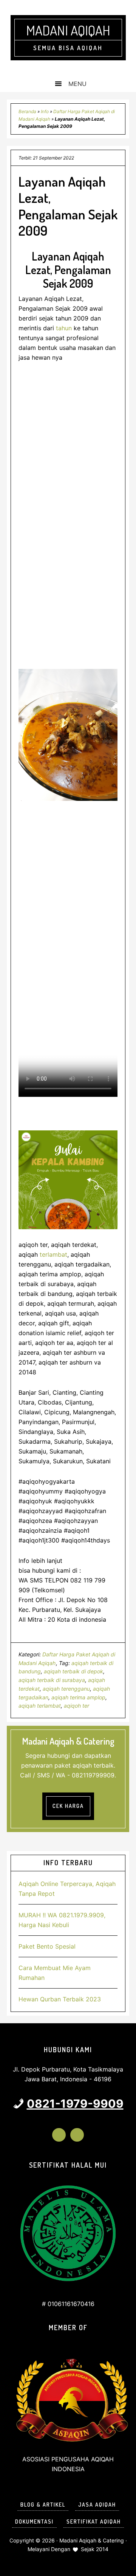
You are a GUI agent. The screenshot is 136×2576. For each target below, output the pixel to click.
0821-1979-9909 (75, 2104)
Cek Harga (68, 1806)
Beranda (27, 111)
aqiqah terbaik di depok (73, 1671)
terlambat (53, 1254)
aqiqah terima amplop (78, 1697)
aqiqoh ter (76, 1706)
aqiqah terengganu (66, 1689)
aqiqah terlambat (40, 1706)
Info (45, 111)
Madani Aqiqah (68, 30)
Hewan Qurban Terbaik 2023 (60, 1999)
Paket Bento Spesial (47, 1946)
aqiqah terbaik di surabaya (52, 1680)
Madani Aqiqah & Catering (92, 2540)
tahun (64, 328)
